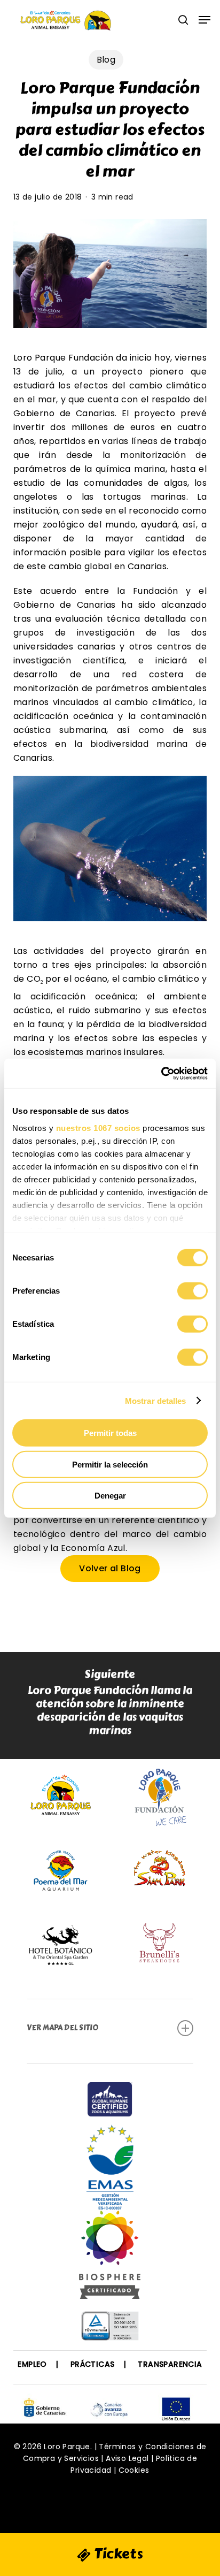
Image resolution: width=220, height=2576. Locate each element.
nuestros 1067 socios (98, 1128)
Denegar (110, 1496)
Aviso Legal (127, 2458)
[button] (205, 20)
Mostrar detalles (156, 1400)
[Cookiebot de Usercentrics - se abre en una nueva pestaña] (161, 1073)
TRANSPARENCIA (170, 2364)
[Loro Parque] (110, 2259)
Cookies (134, 2470)
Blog (106, 60)
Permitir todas (110, 1433)
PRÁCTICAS (93, 2364)
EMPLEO (32, 2364)
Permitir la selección (110, 1464)
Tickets (117, 2554)
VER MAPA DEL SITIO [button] (62, 2028)
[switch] (192, 1291)
